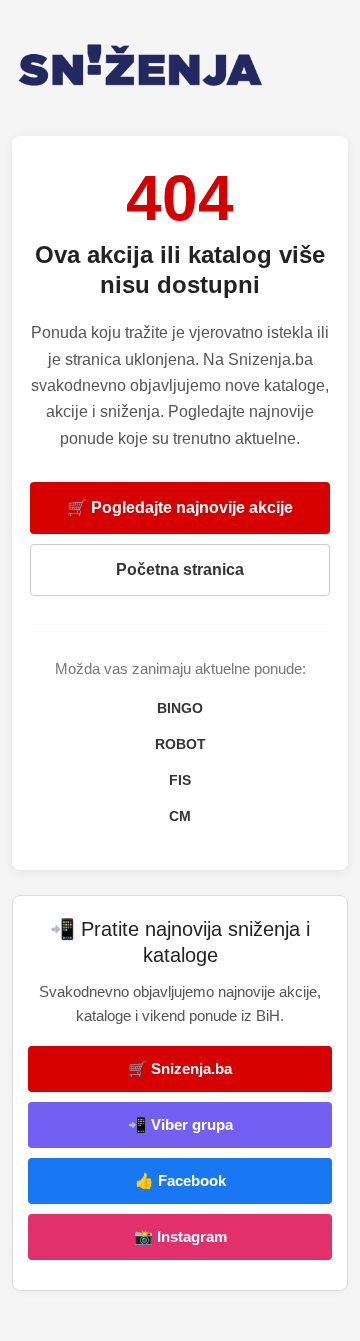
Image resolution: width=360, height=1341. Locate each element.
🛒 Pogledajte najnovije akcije (180, 507)
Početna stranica (180, 569)
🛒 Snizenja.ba (180, 1068)
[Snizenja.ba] (180, 65)
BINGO (180, 708)
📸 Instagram (180, 1236)
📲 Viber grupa (180, 1124)
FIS (180, 780)
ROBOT (180, 744)
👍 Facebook (180, 1180)
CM (180, 816)
